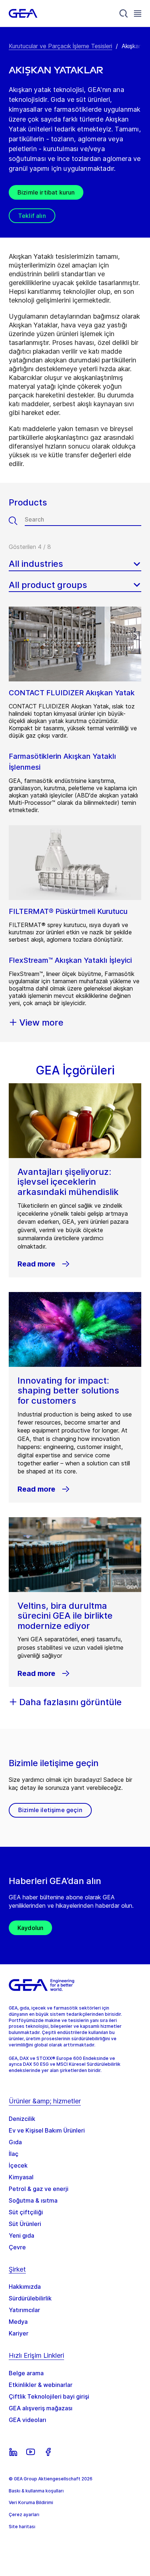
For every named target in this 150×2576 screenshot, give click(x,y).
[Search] (124, 14)
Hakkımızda (25, 2287)
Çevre (17, 2247)
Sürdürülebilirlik (30, 2298)
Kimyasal (21, 2177)
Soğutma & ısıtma (33, 2200)
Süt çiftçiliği (26, 2212)
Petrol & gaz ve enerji (39, 2189)
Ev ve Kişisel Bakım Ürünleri (47, 2130)
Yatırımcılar (24, 2310)
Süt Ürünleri (25, 2224)
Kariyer (19, 2333)
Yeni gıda (21, 2235)
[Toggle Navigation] (138, 13)
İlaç (14, 2154)
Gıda (15, 2142)
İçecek (18, 2165)
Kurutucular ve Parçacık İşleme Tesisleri (60, 46)
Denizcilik (22, 2119)
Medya (18, 2322)
